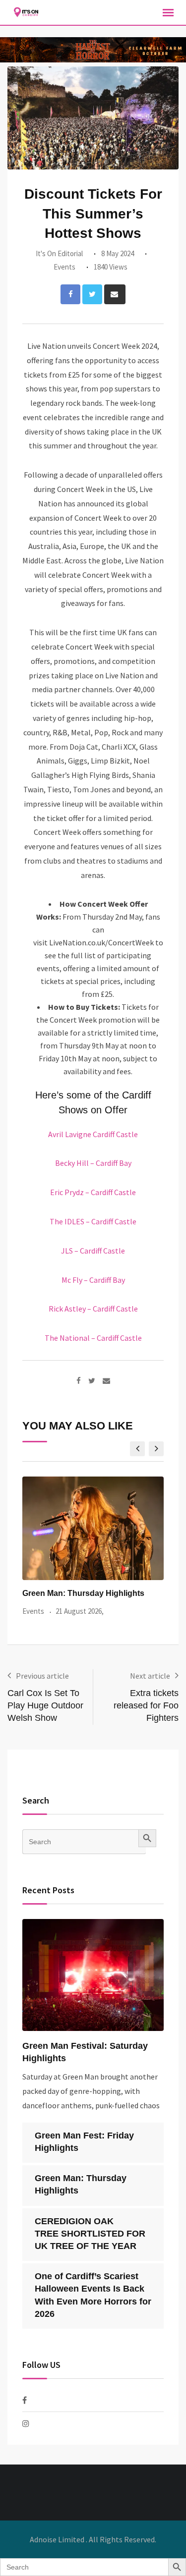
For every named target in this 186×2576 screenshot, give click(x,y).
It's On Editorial (59, 253)
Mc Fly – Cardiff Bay (93, 1280)
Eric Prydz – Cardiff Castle (93, 1192)
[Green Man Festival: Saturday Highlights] (93, 1975)
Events (64, 267)
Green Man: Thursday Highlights (83, 1593)
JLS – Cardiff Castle (93, 1251)
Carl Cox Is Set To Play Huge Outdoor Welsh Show (45, 1705)
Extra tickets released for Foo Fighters (146, 1705)
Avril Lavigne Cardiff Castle (93, 1134)
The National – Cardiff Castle (93, 1338)
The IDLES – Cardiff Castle (93, 1221)
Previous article (42, 1676)
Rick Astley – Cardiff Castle (93, 1309)
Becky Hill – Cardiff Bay (93, 1163)
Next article (150, 1676)
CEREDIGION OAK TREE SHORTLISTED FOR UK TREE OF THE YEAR (90, 2234)
